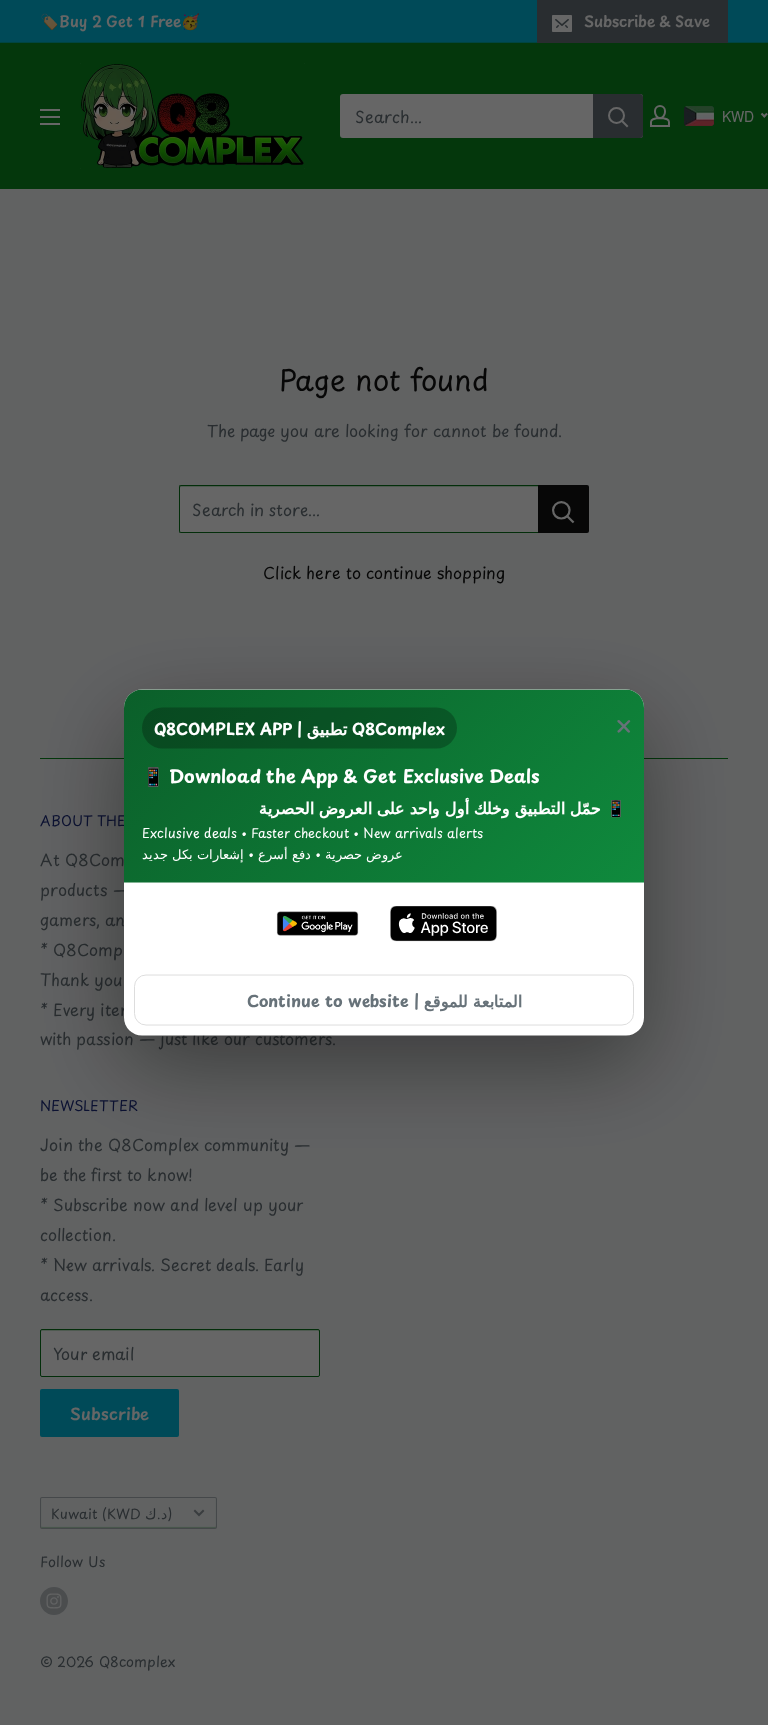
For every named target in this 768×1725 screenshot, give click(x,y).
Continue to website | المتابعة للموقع (384, 999)
